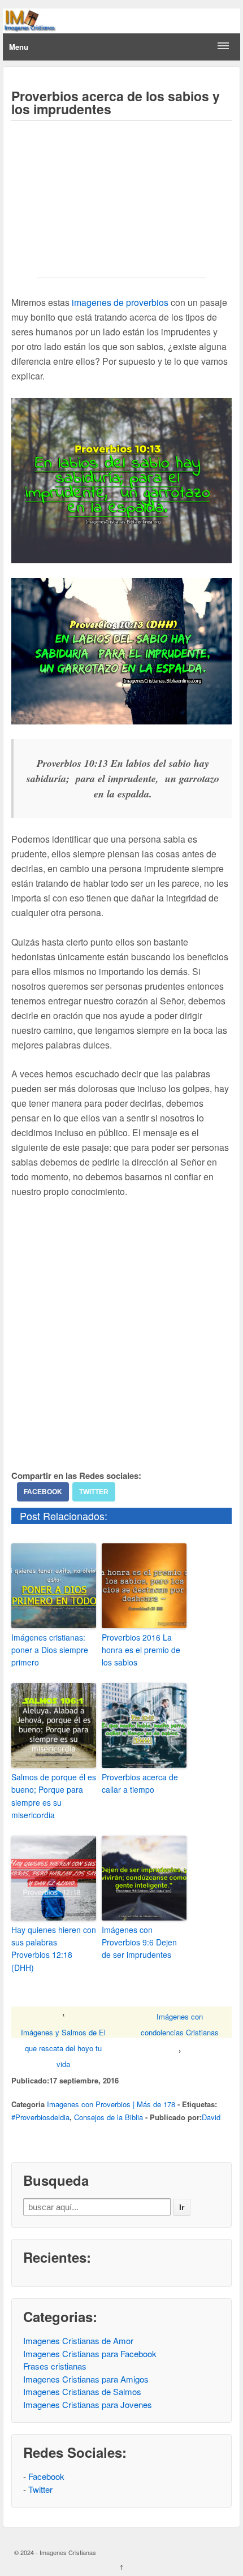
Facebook (43, 1492)
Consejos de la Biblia (109, 2117)
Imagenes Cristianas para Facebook (90, 2353)
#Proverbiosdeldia (40, 2117)
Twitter (94, 1492)
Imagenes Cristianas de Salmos (82, 2391)
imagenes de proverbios (120, 302)
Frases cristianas (55, 2366)
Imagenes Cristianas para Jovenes (88, 2404)
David (211, 2117)
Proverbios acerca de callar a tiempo (140, 1783)
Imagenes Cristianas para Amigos (86, 2379)
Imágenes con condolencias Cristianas (180, 2024)
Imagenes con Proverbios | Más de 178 (111, 2104)
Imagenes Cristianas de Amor (78, 2340)
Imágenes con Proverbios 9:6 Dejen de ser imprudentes (139, 1942)
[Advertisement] (121, 207)
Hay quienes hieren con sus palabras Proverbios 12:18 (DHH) (54, 1949)
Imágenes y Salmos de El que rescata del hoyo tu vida (63, 2048)
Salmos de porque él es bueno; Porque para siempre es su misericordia (54, 1796)
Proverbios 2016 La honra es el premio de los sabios (141, 1650)
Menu (19, 47)
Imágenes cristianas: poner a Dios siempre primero (50, 1650)
